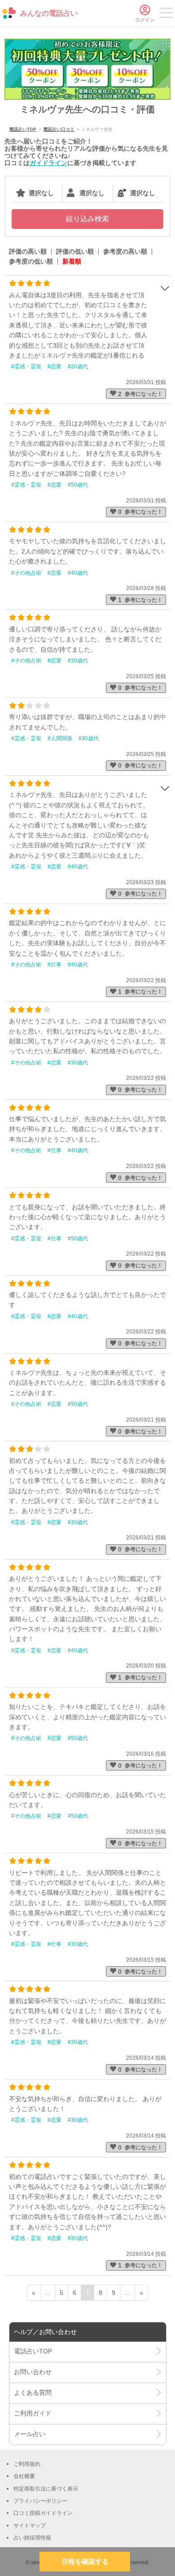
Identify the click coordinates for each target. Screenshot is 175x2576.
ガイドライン (48, 163)
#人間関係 (60, 738)
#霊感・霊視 (26, 367)
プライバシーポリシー (40, 2501)
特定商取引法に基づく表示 (46, 2489)
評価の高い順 (28, 251)
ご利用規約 (27, 2464)
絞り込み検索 (87, 219)
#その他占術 (26, 573)
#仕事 (55, 965)
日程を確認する (85, 2561)
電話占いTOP (23, 129)
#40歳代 (78, 573)
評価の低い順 (75, 251)
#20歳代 (78, 367)
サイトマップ (30, 2526)
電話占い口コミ (59, 129)
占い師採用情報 (32, 2538)
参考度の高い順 (125, 251)
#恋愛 (55, 367)
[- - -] (166, 14)
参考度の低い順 (31, 261)
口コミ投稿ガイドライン (43, 2513)
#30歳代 (78, 661)
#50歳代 (78, 485)
